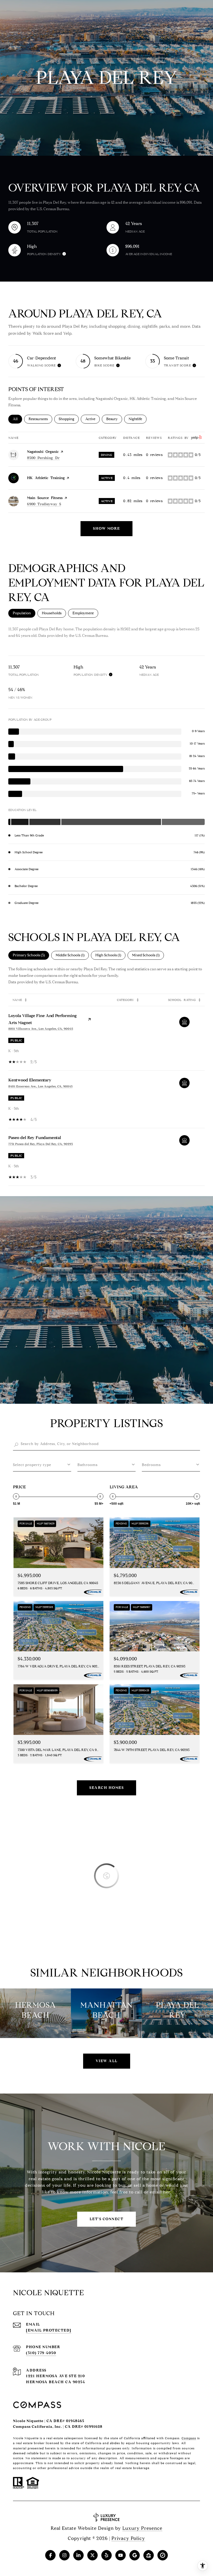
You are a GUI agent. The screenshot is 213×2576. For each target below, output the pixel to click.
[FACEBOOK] (50, 2555)
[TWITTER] (92, 2555)
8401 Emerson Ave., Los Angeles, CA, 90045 (40, 1086)
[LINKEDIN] (78, 2555)
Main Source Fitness (45, 498)
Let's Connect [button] (107, 2219)
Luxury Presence (142, 2528)
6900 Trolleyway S (44, 504)
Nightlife (138, 419)
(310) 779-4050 (41, 2353)
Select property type (32, 1465)
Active (92, 419)
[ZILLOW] (149, 2555)
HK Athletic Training (46, 478)
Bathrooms (88, 1465)
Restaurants (40, 419)
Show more (106, 529)
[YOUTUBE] (121, 2555)
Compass (189, 2438)
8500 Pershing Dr (43, 458)
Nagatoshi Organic (43, 452)
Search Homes (106, 1788)
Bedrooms (151, 1465)
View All (107, 2061)
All (17, 419)
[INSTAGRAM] (64, 2555)
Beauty (114, 419)
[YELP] (106, 2555)
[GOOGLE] (135, 2555)
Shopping (69, 419)
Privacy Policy (128, 2538)
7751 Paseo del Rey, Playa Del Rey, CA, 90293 (41, 1144)
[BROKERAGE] (163, 2555)
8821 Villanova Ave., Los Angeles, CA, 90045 (41, 1029)
